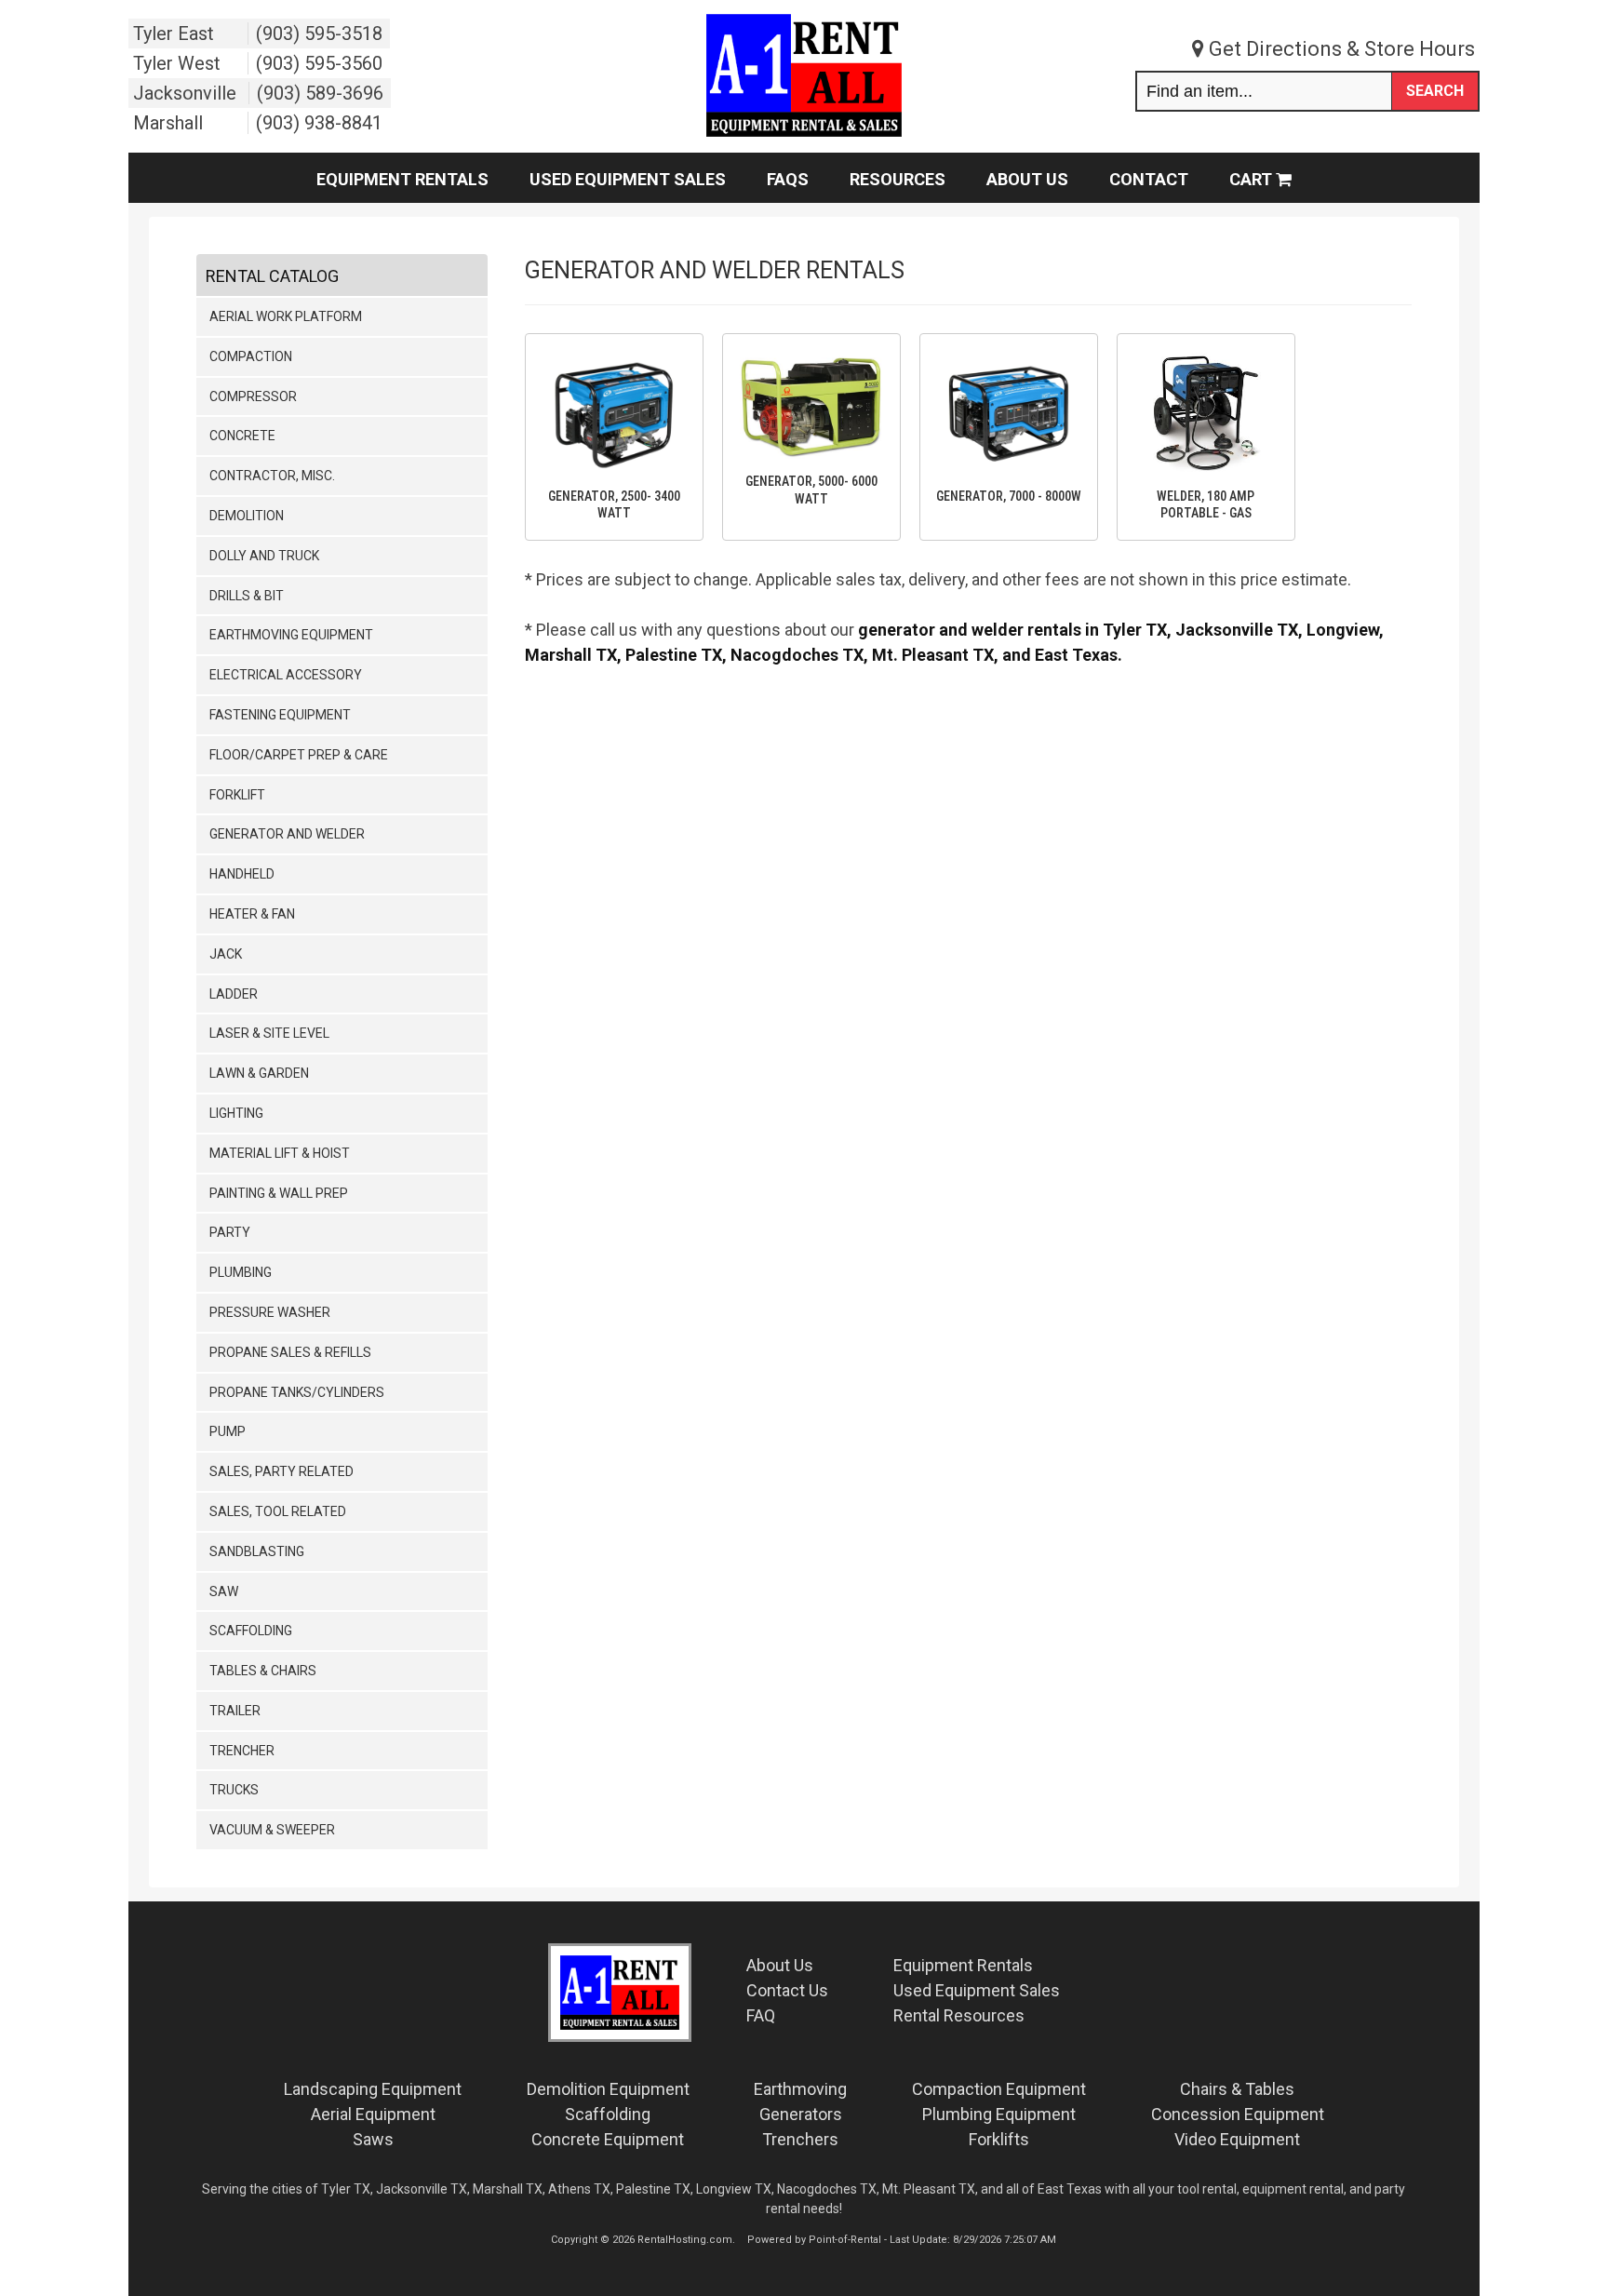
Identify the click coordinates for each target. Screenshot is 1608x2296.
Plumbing (241, 1272)
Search (1435, 91)
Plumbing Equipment (999, 2114)
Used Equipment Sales (628, 179)
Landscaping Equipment (373, 2089)
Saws (373, 2139)
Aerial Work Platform (286, 316)
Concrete (242, 436)
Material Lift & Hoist (280, 1153)
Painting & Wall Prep (279, 1193)
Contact (1149, 179)
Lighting (236, 1113)
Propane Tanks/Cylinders (297, 1392)
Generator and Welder (287, 834)
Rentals (963, 1965)
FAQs (788, 179)
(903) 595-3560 (319, 63)
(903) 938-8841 (319, 123)
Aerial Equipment (373, 2114)
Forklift (237, 795)
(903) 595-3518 (319, 34)
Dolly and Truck (264, 556)
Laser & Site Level (269, 1033)
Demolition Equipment (608, 2089)
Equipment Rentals (402, 179)
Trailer (235, 1711)
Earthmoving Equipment (291, 635)
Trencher (242, 1751)
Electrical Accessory (286, 675)
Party (230, 1232)
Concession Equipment (1238, 2114)
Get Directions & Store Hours (1340, 49)
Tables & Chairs (263, 1671)
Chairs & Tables (1237, 2089)
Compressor (253, 396)
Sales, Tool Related (278, 1511)
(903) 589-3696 (320, 93)
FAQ (761, 2015)
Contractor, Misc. (272, 476)
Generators (801, 2114)
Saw (224, 1591)
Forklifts (999, 2139)
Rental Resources (959, 2015)
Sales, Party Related (281, 1471)
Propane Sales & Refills (290, 1352)
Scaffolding (251, 1631)
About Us (1027, 179)
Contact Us (787, 1990)
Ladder (234, 994)
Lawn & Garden (259, 1073)
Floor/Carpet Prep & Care (299, 755)
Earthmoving (800, 2089)
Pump (228, 1431)
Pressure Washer (270, 1312)
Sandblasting (257, 1551)
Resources (898, 179)
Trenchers (800, 2139)
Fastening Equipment (280, 715)
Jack (226, 954)
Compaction (251, 356)
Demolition (247, 516)
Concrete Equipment (608, 2139)
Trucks (234, 1790)
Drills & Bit (247, 596)
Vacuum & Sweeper (272, 1830)
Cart (1253, 179)
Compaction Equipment (999, 2089)
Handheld (242, 874)
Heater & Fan (252, 914)
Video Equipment (1237, 2139)
